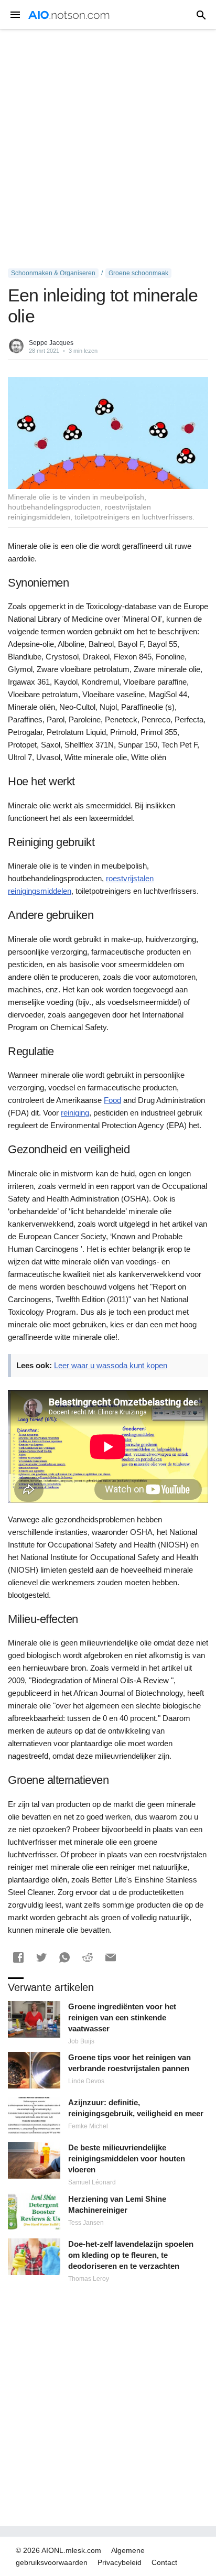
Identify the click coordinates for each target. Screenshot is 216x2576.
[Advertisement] (108, 149)
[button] (18, 1957)
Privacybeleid (120, 2562)
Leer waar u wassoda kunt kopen (111, 1365)
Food (112, 1100)
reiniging (75, 1113)
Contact (164, 2562)
